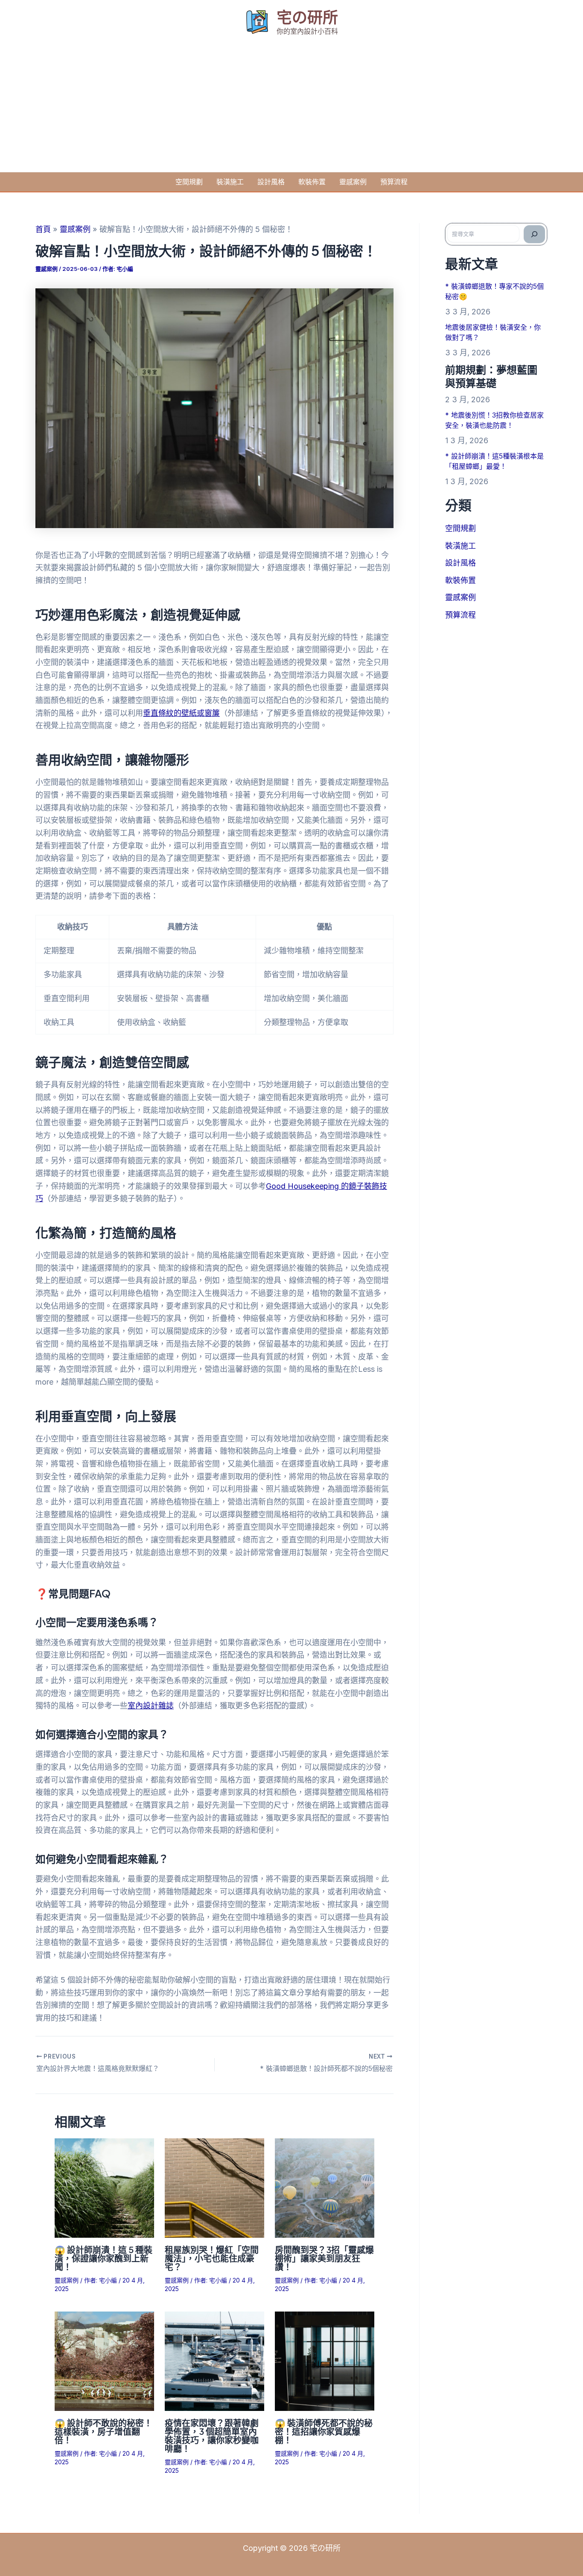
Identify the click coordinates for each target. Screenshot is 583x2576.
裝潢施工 (230, 182)
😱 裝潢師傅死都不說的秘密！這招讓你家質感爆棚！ (324, 2431)
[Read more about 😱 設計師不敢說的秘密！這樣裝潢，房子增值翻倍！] (104, 2361)
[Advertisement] (291, 108)
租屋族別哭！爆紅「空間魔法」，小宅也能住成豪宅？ (212, 2258)
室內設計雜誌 (151, 1706)
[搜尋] (534, 234)
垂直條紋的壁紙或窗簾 (181, 713)
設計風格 (271, 182)
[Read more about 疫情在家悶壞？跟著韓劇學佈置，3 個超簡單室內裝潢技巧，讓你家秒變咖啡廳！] (214, 2361)
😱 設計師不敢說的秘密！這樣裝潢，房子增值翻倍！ (103, 2431)
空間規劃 (189, 182)
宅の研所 (307, 17)
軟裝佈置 (312, 182)
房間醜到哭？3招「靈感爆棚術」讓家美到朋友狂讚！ (324, 2258)
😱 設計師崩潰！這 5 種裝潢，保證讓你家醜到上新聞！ (103, 2258)
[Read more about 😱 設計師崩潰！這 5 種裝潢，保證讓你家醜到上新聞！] (104, 2187)
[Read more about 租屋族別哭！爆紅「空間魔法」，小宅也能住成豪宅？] (214, 2187)
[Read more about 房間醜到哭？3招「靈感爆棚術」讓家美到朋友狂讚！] (325, 2187)
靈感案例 (353, 182)
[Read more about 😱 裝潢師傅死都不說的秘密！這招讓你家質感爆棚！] (325, 2361)
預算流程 (394, 182)
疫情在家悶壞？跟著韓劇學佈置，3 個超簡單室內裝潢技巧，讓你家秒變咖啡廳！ (212, 2435)
